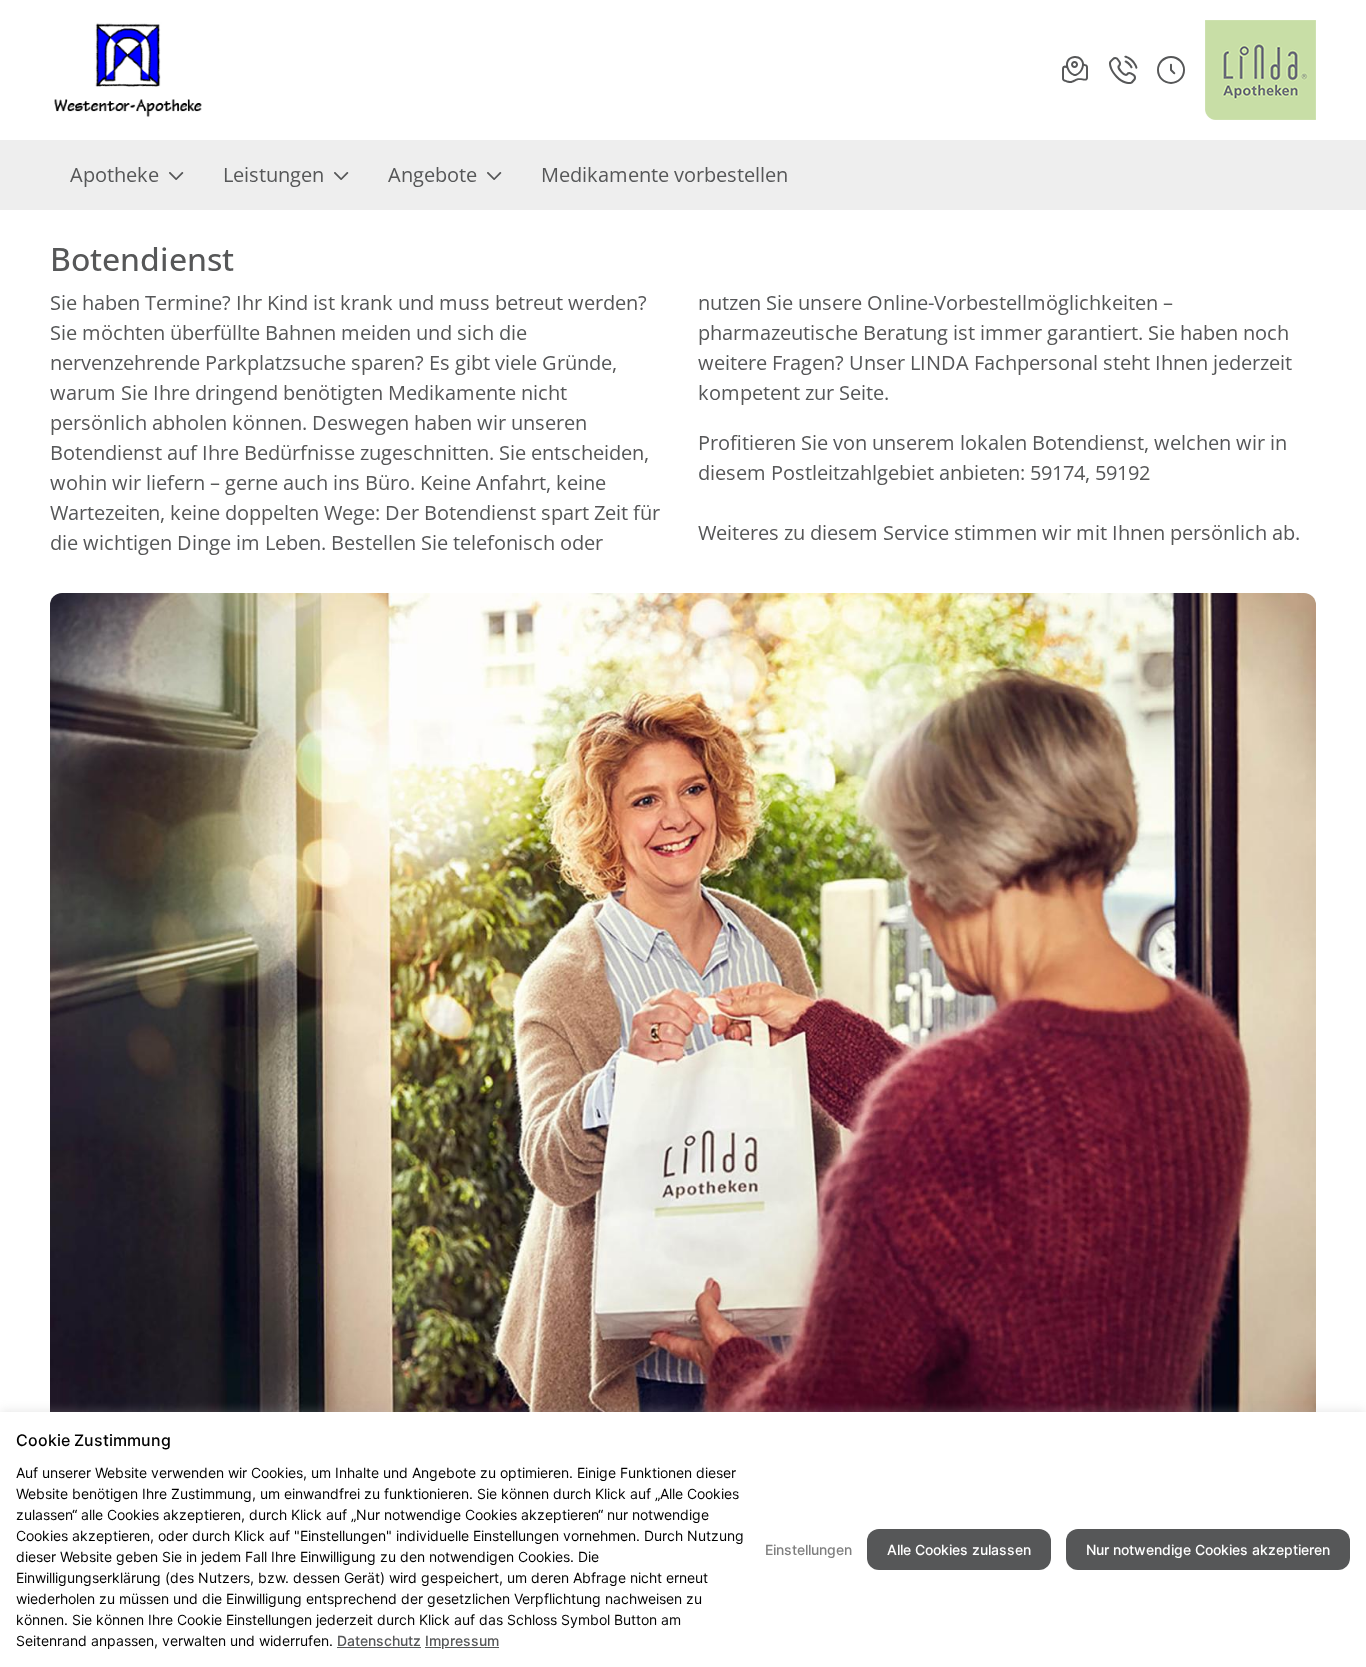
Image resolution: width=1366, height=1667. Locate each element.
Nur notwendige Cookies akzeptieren (1208, 1549)
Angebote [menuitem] (432, 174)
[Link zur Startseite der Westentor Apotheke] (131, 70)
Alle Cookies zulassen (959, 1549)
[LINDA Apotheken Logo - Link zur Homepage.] (1260, 70)
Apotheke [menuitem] (114, 174)
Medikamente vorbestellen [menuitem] (664, 174)
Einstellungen (808, 1549)
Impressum (462, 1640)
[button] (1171, 70)
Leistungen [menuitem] (273, 174)
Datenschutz (379, 1640)
